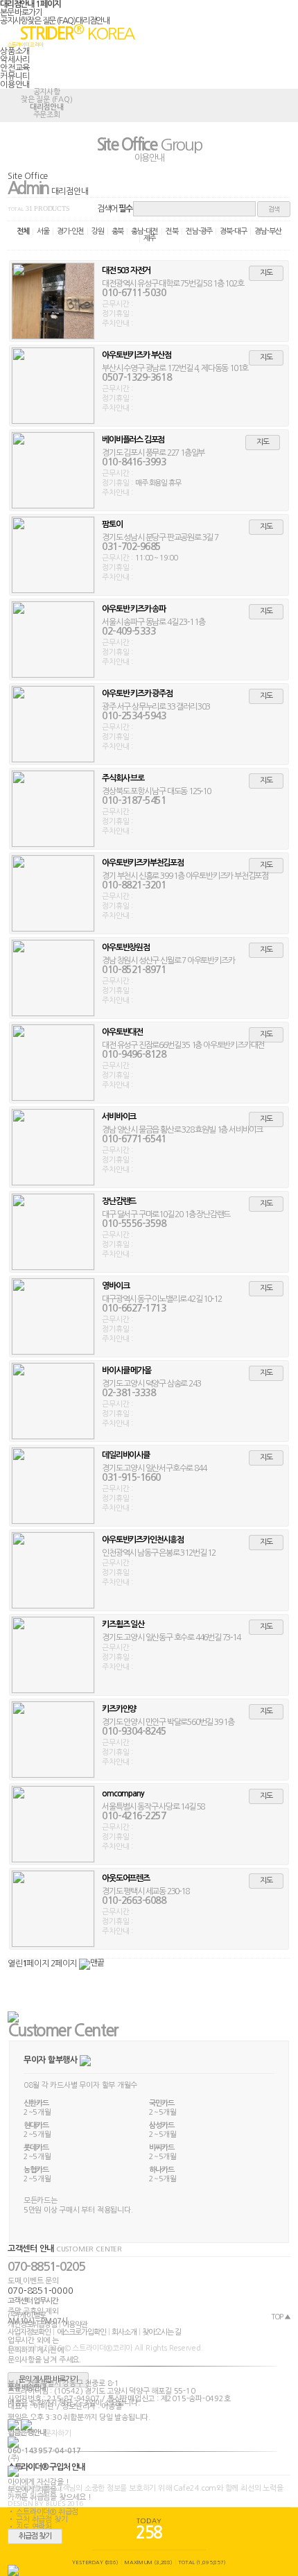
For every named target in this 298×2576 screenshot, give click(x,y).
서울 (43, 231)
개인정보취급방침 (32, 2325)
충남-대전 (144, 231)
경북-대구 (233, 231)
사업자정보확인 (29, 2332)
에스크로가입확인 (81, 2332)
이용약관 (75, 2325)
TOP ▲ (281, 2317)
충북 (118, 231)
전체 (23, 231)
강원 (98, 231)
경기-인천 (70, 231)
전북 (172, 231)
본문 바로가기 (21, 12)
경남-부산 (268, 231)
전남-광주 (199, 231)
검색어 (115, 209)
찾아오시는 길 (161, 2332)
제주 (150, 238)
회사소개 (124, 2332)
